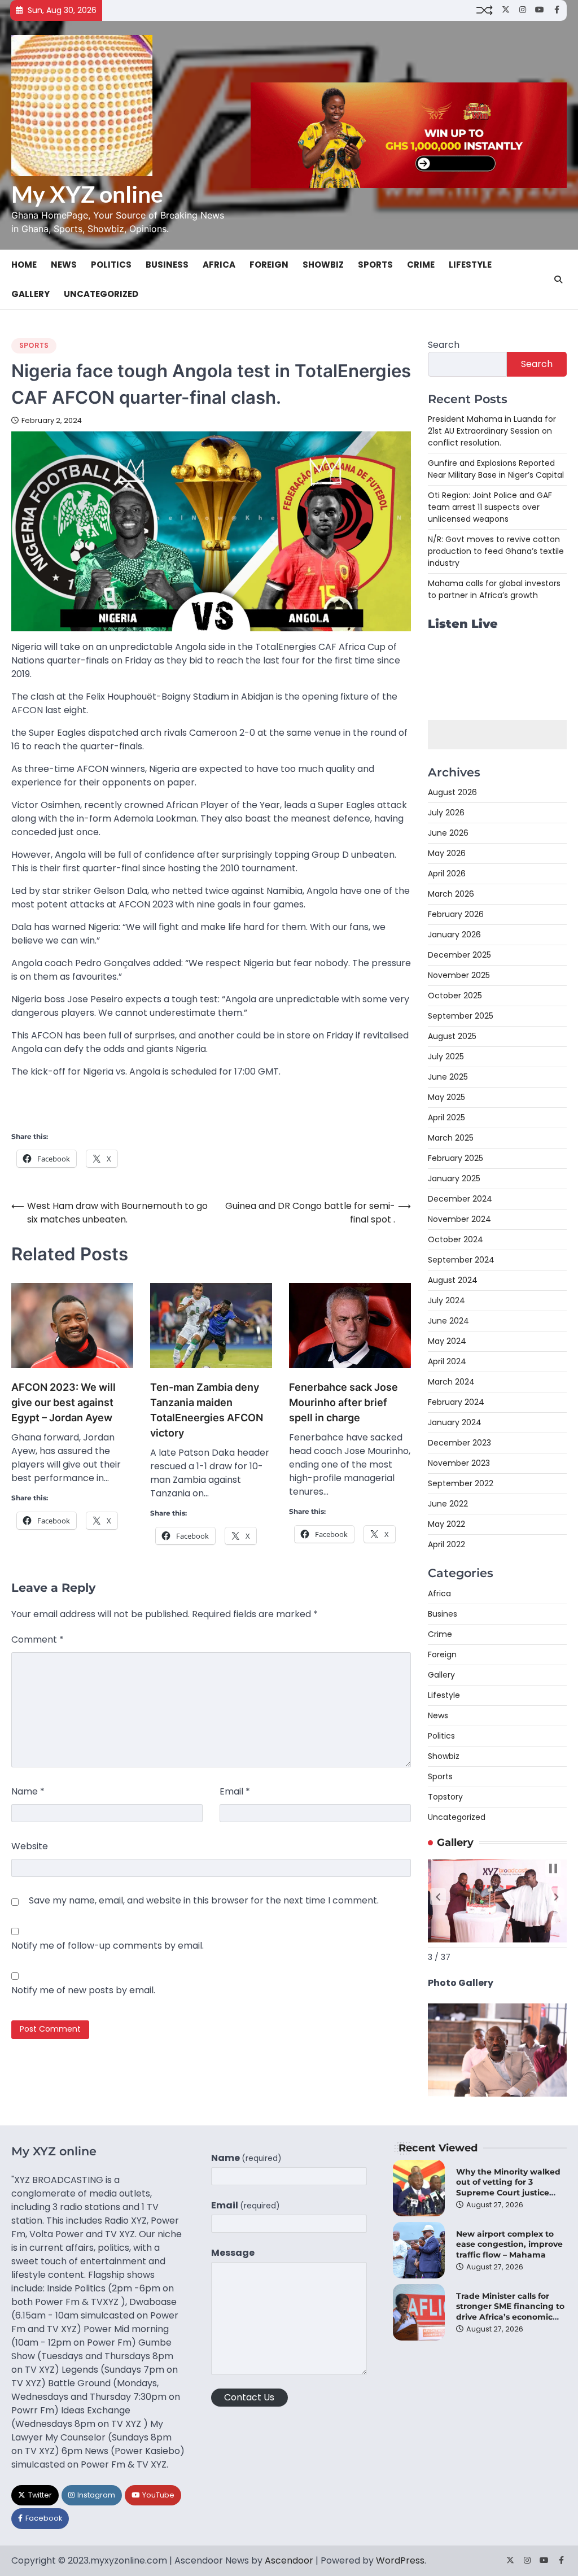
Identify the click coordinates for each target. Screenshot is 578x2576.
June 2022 (448, 1504)
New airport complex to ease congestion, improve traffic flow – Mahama (509, 2244)
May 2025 (446, 1097)
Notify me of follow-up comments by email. (108, 1946)
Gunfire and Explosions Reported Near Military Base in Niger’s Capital (496, 469)
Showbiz (323, 265)
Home (24, 265)
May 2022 (446, 1524)
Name (28, 1791)
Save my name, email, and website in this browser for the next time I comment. (204, 1900)
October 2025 (455, 996)
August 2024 (453, 1280)
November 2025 (459, 975)
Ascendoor (289, 2560)
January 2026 (454, 935)
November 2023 (459, 1463)
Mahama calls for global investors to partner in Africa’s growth (494, 589)
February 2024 (456, 1402)
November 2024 (459, 1219)
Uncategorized (101, 294)
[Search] (558, 280)
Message (233, 2253)
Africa (219, 265)
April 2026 (447, 874)
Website (30, 1846)
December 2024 (460, 1199)
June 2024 (448, 1321)
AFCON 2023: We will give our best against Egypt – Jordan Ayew (64, 1402)
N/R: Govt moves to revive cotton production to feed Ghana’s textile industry (496, 551)
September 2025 (461, 1016)
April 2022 (446, 1544)
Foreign (269, 265)
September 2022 (461, 1483)
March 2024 (451, 1382)
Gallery (30, 294)
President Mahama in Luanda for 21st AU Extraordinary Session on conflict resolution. (492, 431)
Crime (421, 265)
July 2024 (446, 1300)
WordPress (400, 2560)
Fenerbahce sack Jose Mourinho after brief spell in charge (343, 1402)
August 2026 (452, 792)
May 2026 (447, 853)
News (64, 265)
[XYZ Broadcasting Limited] (497, 2093)
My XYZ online (87, 194)
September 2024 (461, 1260)
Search (444, 345)
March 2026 (451, 894)
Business (167, 265)
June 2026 (448, 833)
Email (235, 1791)
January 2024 (455, 1422)
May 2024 (447, 1341)
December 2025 (459, 955)
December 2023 (459, 1443)
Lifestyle (470, 265)
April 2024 (447, 1361)
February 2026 (456, 914)
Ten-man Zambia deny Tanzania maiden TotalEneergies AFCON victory (207, 1410)
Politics (111, 265)
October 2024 (456, 1239)
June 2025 (448, 1077)
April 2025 (446, 1117)
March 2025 (451, 1138)
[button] (438, 1897)
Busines (443, 1614)
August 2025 (452, 1036)
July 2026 (446, 813)
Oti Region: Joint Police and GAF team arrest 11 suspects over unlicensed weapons (490, 507)
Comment (38, 1640)
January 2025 (454, 1178)
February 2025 (456, 1158)
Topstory (445, 1797)
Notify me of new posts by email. (83, 1990)
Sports (375, 265)
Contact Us (249, 2397)
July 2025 (446, 1056)
